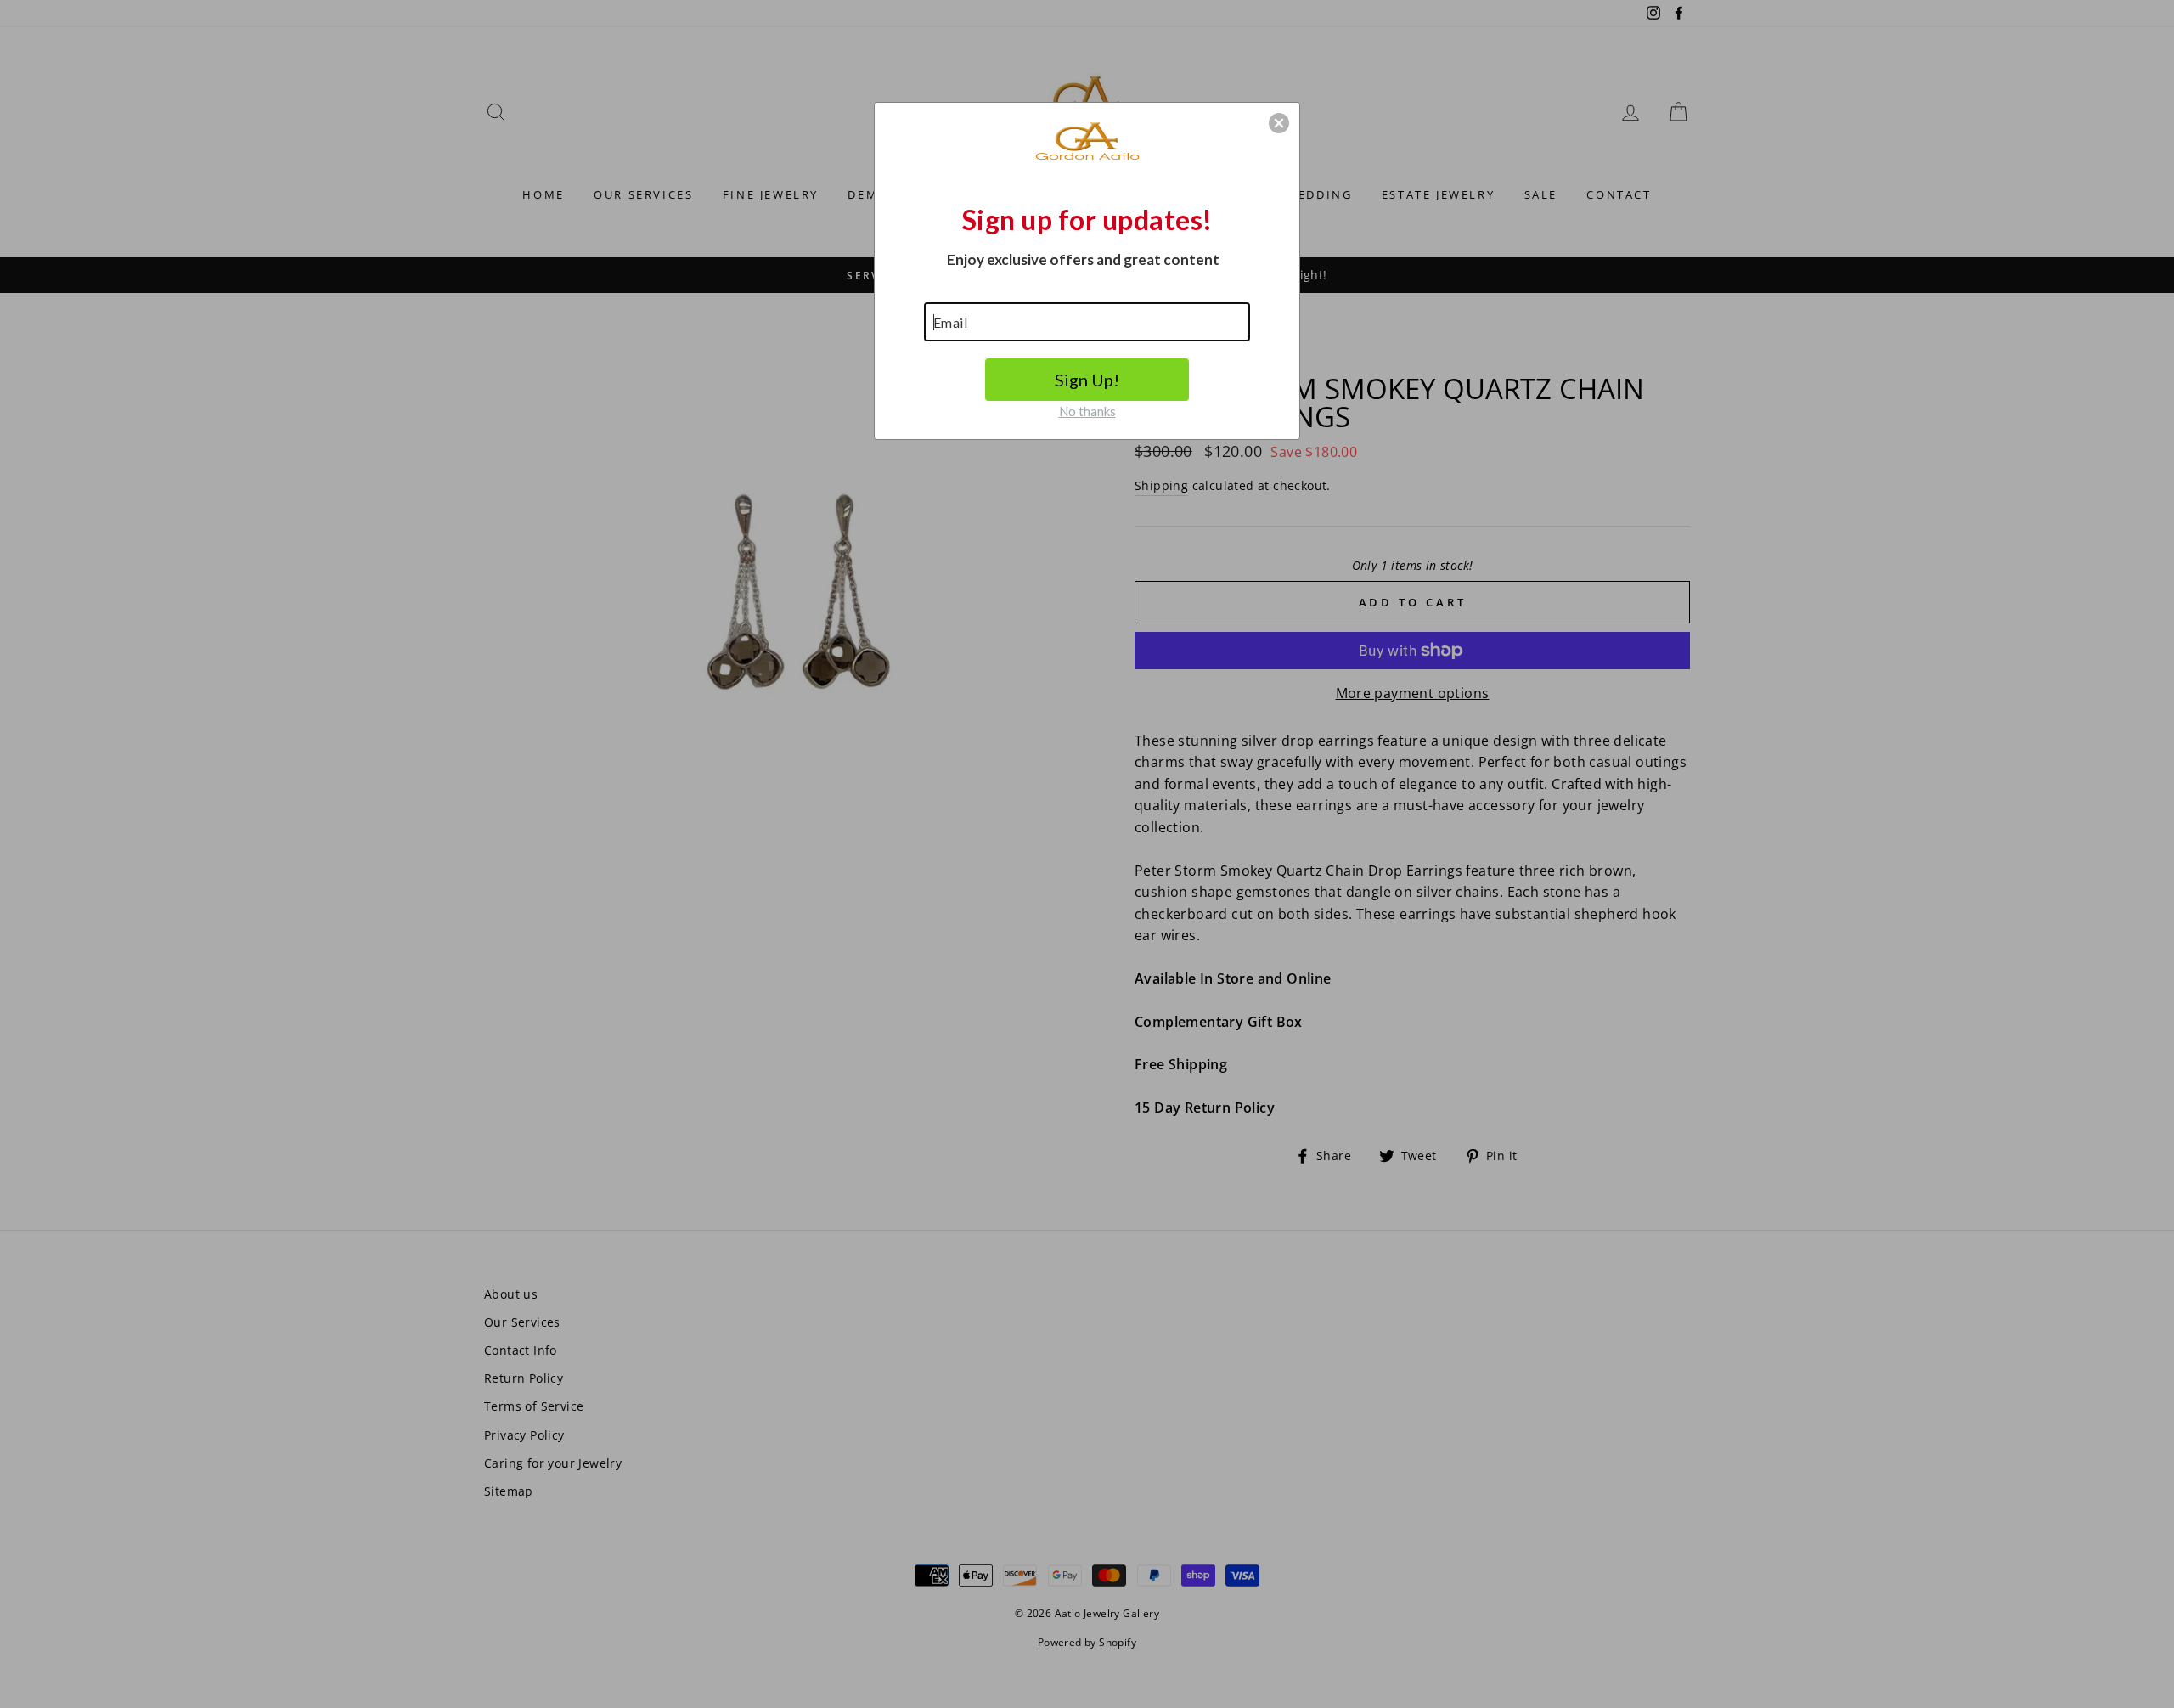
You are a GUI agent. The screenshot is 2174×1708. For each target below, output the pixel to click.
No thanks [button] (1087, 411)
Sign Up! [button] (1087, 380)
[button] (1279, 123)
